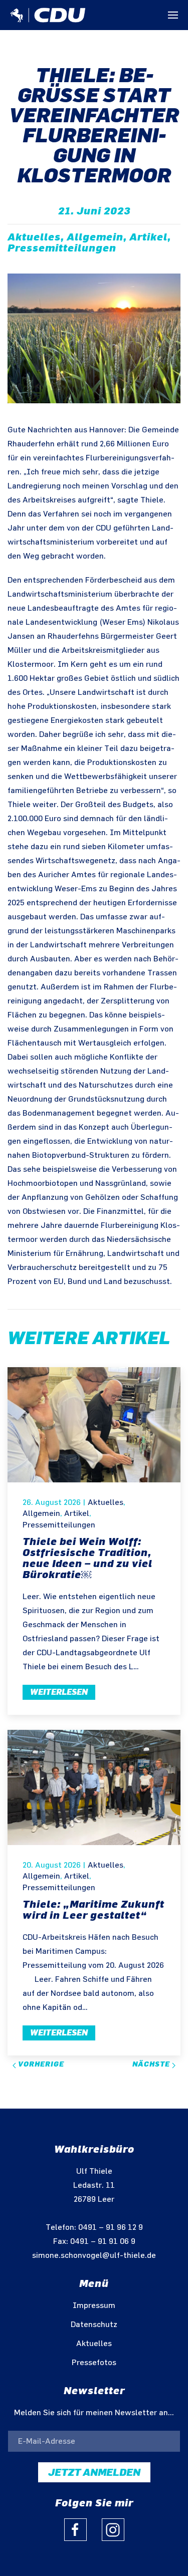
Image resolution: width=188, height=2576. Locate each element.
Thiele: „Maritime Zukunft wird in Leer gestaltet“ (93, 1910)
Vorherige (40, 2064)
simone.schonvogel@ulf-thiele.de (94, 2256)
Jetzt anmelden (94, 2472)
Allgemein (41, 1514)
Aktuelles (106, 1503)
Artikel (77, 1514)
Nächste (152, 2064)
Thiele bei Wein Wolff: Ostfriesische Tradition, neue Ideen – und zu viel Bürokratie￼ (87, 1558)
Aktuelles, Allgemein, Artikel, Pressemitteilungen (89, 242)
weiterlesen (59, 1692)
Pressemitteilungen (59, 1525)
